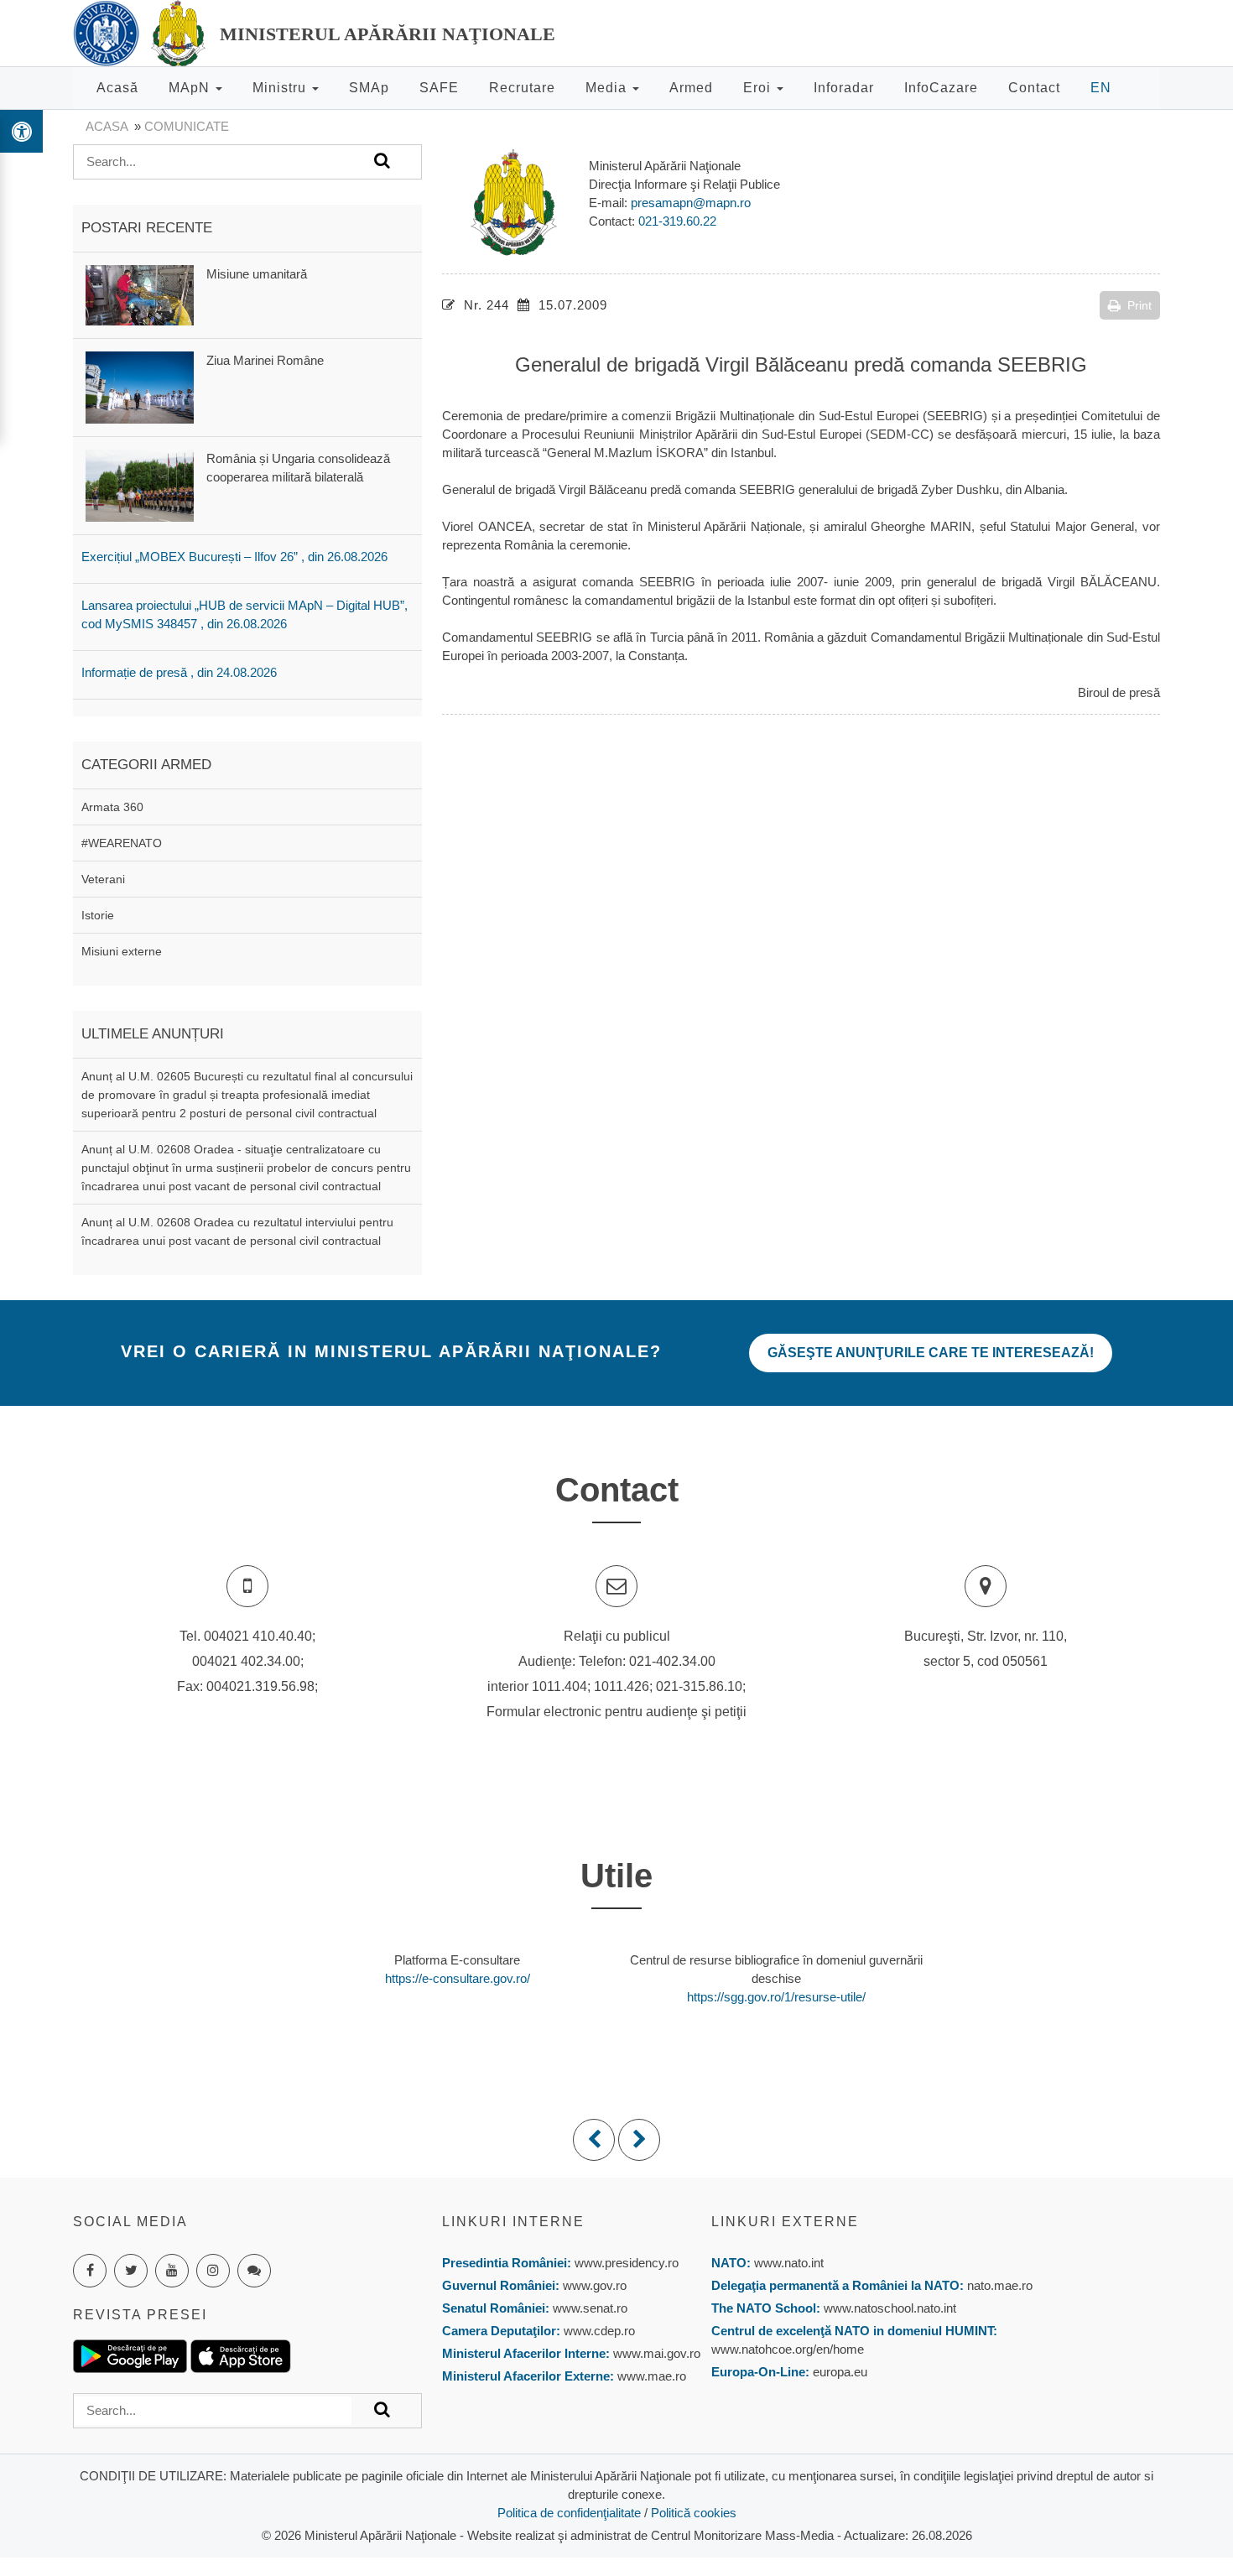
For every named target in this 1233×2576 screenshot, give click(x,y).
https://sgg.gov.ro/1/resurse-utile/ (776, 1997)
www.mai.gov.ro (655, 2353)
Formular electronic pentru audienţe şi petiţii (616, 1712)
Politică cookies (694, 2513)
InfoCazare (941, 88)
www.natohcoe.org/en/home (788, 2349)
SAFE (439, 88)
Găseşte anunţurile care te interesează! (931, 1353)
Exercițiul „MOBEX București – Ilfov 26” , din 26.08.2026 (234, 557)
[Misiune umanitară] (140, 294)
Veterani (103, 879)
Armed (691, 88)
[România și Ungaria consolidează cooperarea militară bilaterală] (140, 484)
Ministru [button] (281, 88)
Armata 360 (112, 807)
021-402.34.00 (672, 1661)
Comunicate (187, 126)
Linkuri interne (513, 2222)
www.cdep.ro (598, 2331)
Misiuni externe (122, 951)
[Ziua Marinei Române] (140, 386)
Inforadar (844, 88)
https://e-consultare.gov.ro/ (458, 1978)
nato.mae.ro (1000, 2285)
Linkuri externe (785, 2222)
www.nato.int (789, 2263)
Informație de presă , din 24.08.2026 (179, 672)
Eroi (759, 88)
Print (1139, 305)
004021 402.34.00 (246, 1661)
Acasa (107, 126)
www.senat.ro (588, 2308)
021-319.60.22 (677, 221)
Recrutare (522, 88)
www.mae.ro (650, 2376)
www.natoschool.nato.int (890, 2308)
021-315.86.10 (699, 1686)
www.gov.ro (595, 2285)
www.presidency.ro (627, 2263)
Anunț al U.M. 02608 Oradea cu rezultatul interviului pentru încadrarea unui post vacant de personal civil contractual (237, 1231)
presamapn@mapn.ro (691, 203)
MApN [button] (191, 88)
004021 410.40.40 (258, 1636)
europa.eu (840, 2372)
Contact (1034, 88)
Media (608, 88)
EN (1101, 88)
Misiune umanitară (257, 274)
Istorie (98, 915)
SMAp (369, 88)
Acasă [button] (117, 88)
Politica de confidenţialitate (569, 2513)
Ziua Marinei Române (265, 360)
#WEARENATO (122, 843)
